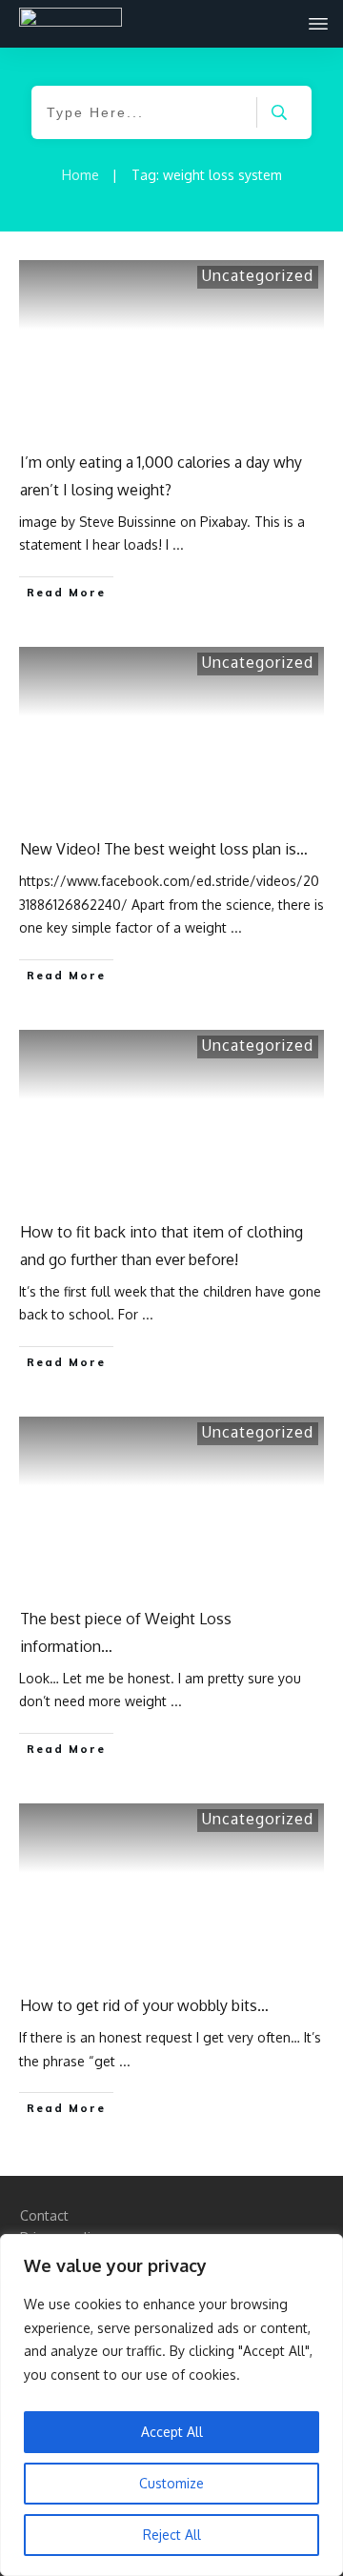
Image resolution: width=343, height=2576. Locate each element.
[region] (171, 2405)
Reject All (172, 2535)
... (178, 544)
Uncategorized (258, 275)
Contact (44, 2215)
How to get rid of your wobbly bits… (144, 2005)
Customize (171, 2483)
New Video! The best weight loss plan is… (164, 849)
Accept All (172, 2432)
